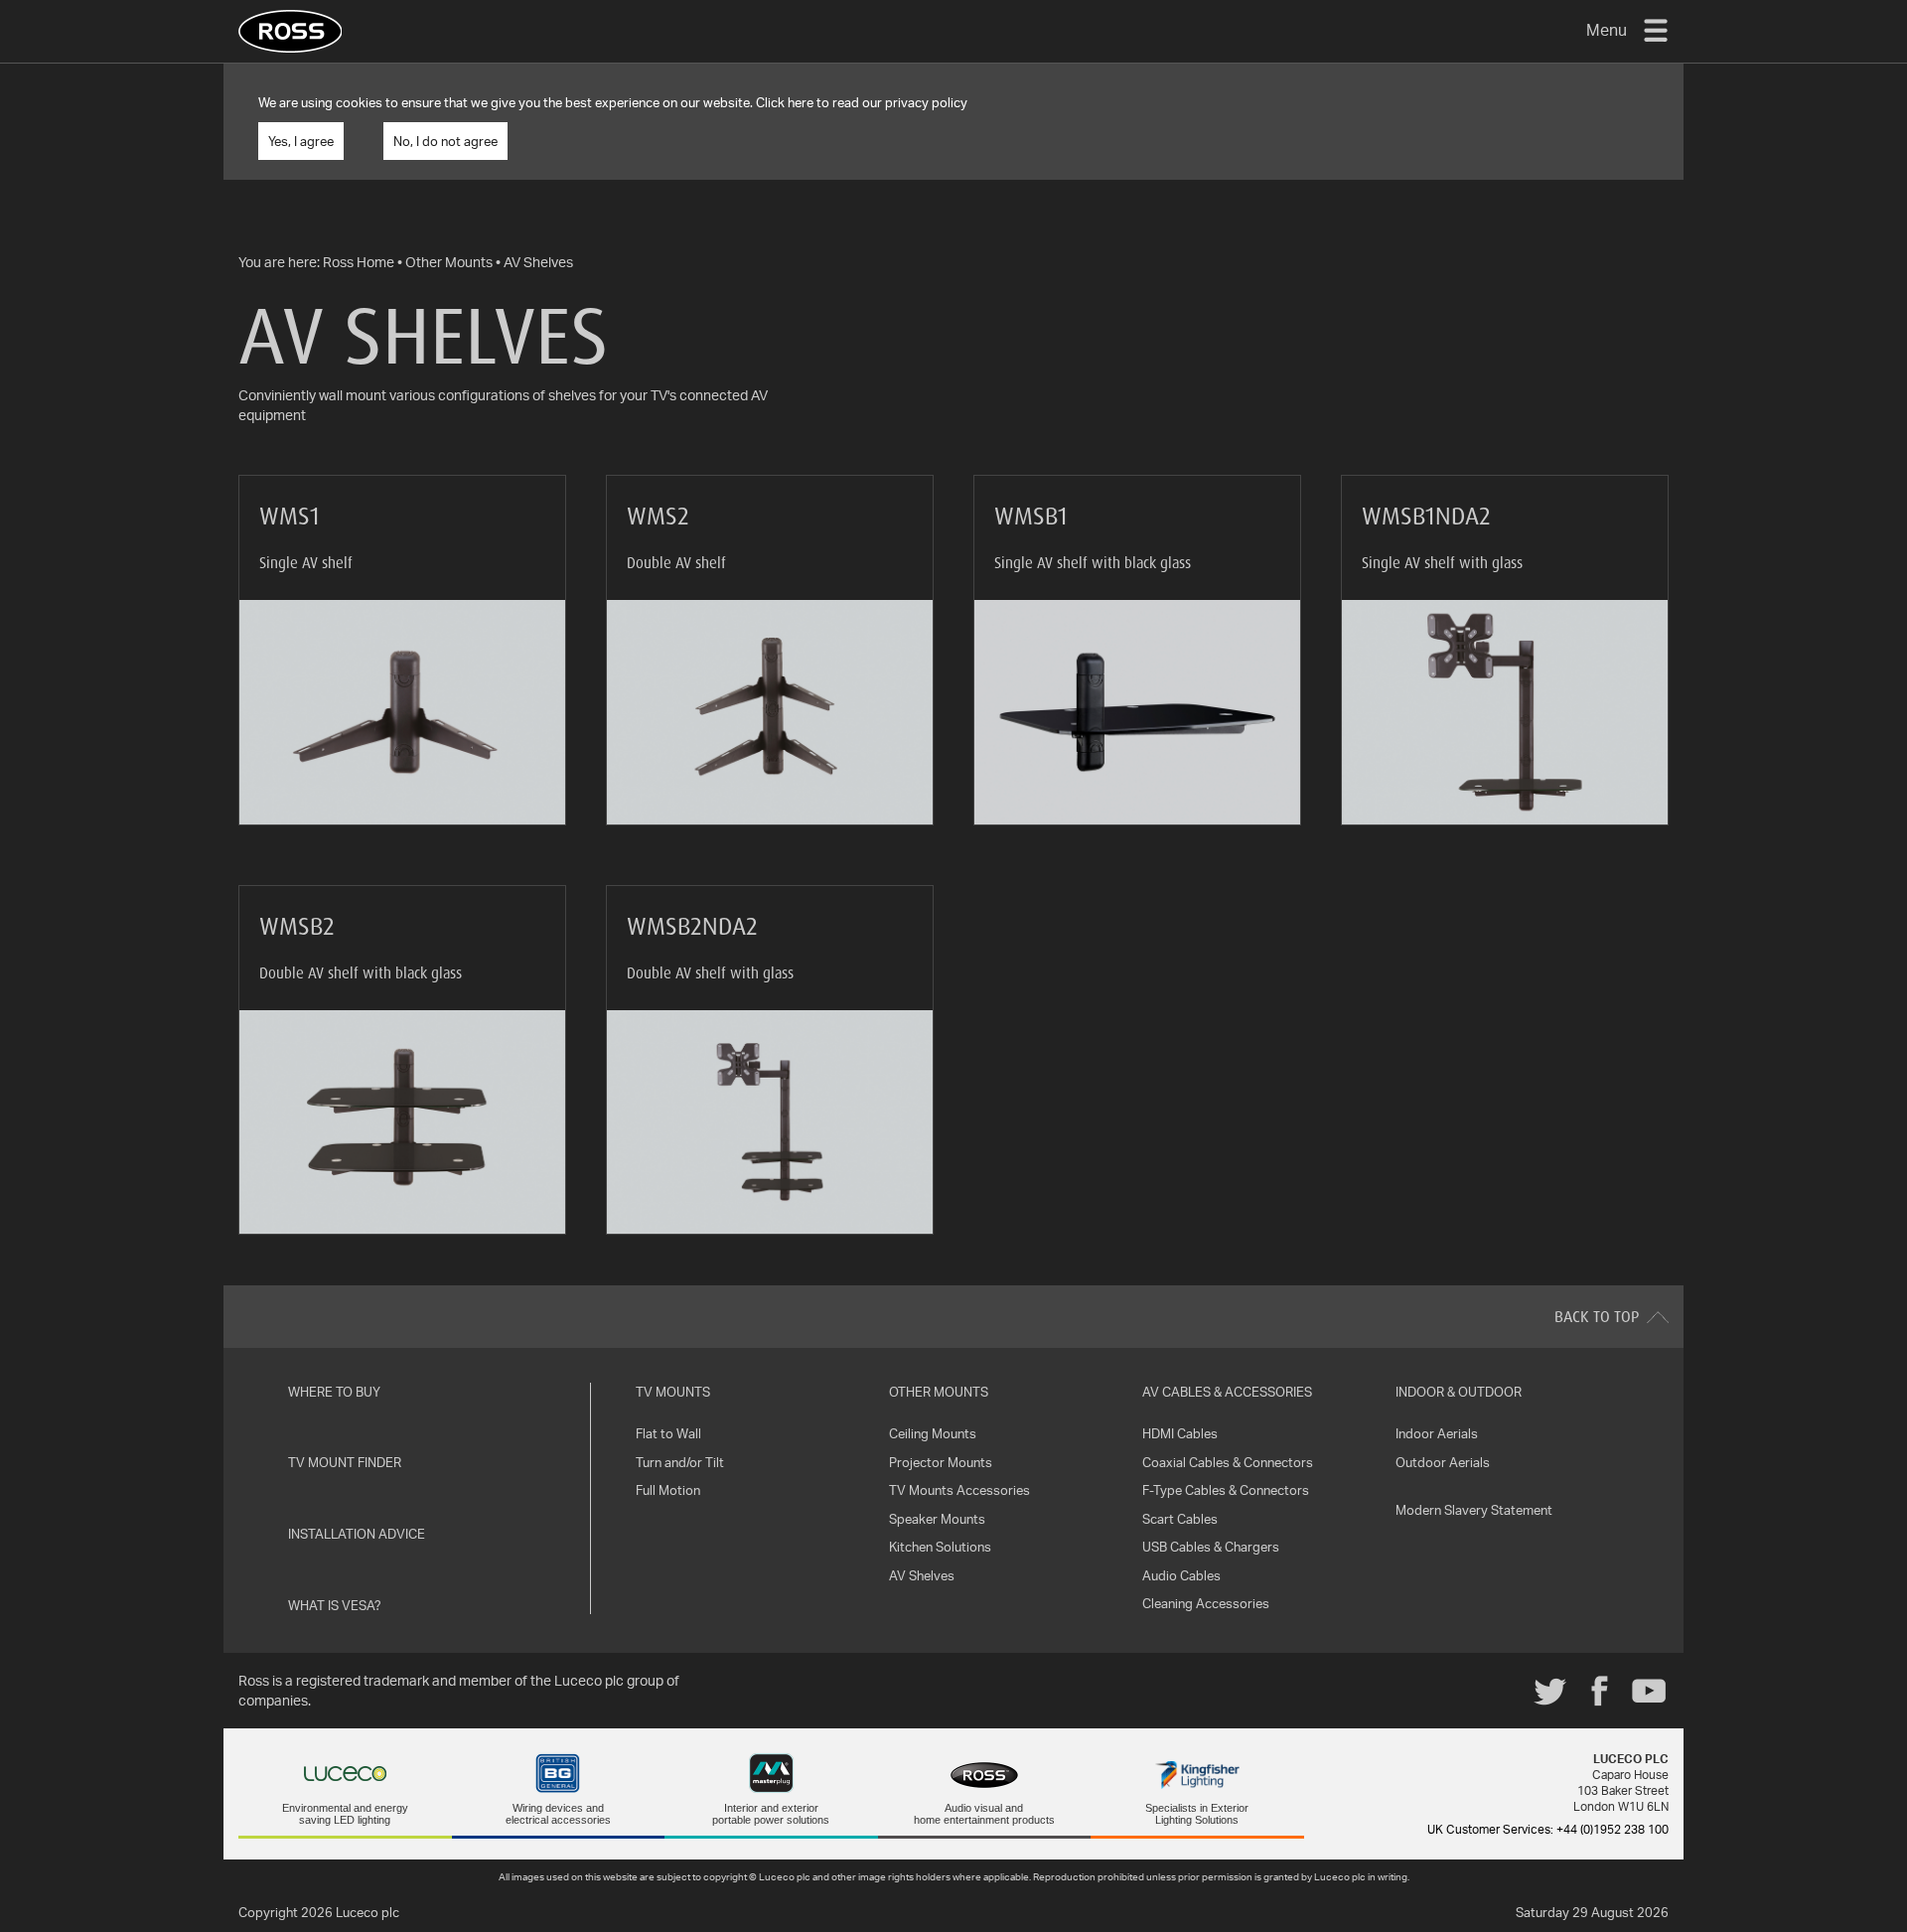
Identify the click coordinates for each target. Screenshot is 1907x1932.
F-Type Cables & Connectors (1226, 1490)
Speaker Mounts (937, 1519)
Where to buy (334, 1392)
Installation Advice (357, 1534)
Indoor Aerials (1437, 1433)
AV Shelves (538, 262)
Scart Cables (1180, 1519)
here (801, 102)
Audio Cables (1181, 1575)
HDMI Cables (1180, 1433)
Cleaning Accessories (1206, 1603)
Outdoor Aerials (1443, 1462)
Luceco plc (367, 1912)
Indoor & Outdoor (1459, 1392)
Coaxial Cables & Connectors (1228, 1462)
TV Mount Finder (345, 1462)
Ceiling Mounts (933, 1433)
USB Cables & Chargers (1211, 1547)
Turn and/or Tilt (680, 1462)
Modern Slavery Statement (1474, 1510)
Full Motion (668, 1490)
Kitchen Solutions (940, 1547)
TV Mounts (673, 1392)
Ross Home (359, 262)
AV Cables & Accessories (1227, 1392)
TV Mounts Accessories (959, 1490)
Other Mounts (449, 262)
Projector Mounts (941, 1462)
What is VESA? (335, 1605)
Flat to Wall (668, 1433)
